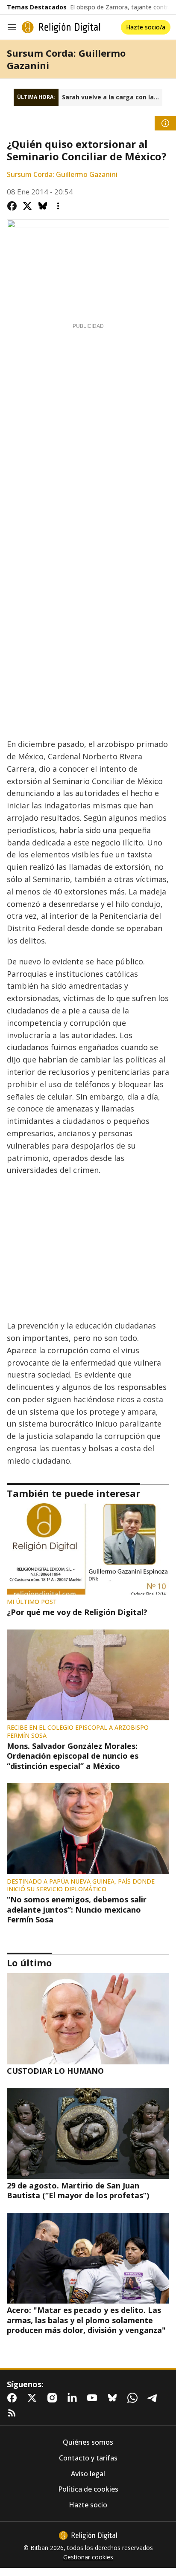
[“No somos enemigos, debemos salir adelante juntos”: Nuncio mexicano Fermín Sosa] (88, 1829)
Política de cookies (88, 2489)
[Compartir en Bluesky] (43, 206)
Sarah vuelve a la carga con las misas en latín (112, 97)
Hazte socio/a (146, 27)
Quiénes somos (88, 2442)
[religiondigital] (88, 2535)
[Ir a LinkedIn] (74, 2398)
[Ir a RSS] (14, 2413)
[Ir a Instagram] (54, 2398)
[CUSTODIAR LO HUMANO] (88, 2019)
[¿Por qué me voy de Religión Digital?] (88, 1549)
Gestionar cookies (88, 2557)
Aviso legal (88, 2474)
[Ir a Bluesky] (114, 2398)
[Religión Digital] (61, 27)
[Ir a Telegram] (154, 2398)
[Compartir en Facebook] (12, 206)
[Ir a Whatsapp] (134, 2398)
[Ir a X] (34, 2398)
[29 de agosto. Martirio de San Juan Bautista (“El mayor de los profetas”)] (88, 2133)
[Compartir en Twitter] (27, 206)
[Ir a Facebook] (14, 2398)
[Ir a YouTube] (94, 2398)
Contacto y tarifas (88, 2458)
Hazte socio (88, 2505)
